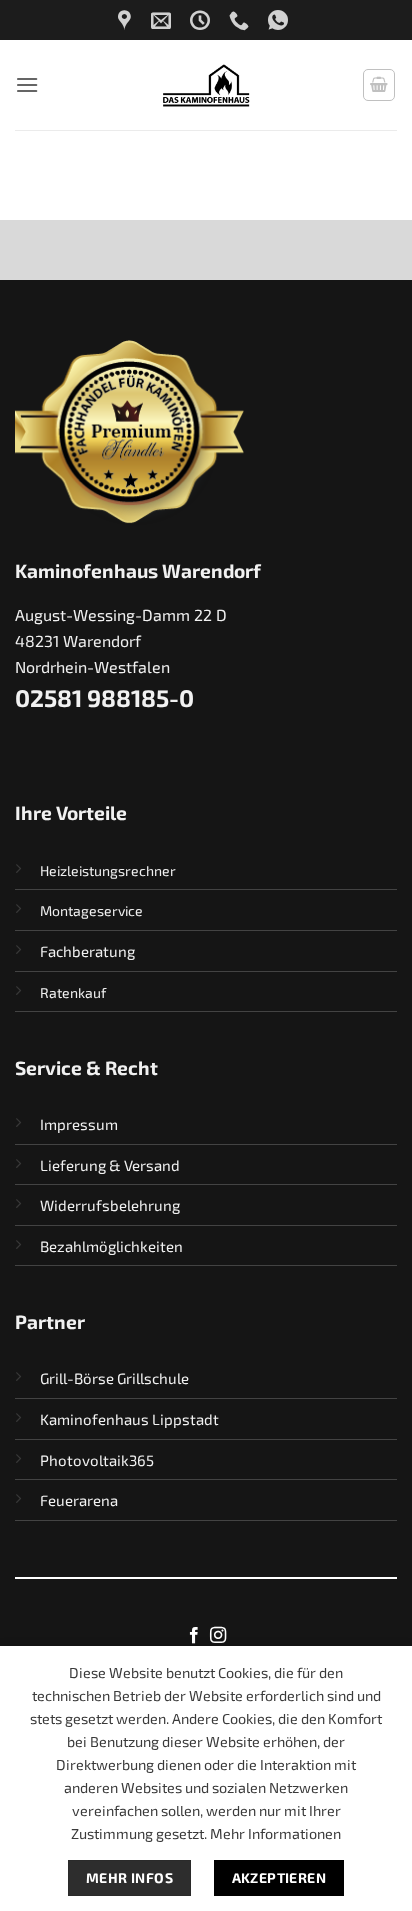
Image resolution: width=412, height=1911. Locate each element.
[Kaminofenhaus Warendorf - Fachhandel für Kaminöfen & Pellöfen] (206, 85)
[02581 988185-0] (241, 20)
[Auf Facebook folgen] (194, 1636)
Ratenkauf (73, 992)
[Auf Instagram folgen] (218, 1636)
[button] (27, 84)
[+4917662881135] (280, 20)
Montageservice (91, 910)
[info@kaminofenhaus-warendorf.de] (163, 20)
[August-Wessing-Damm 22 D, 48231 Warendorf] (127, 20)
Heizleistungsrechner (108, 870)
